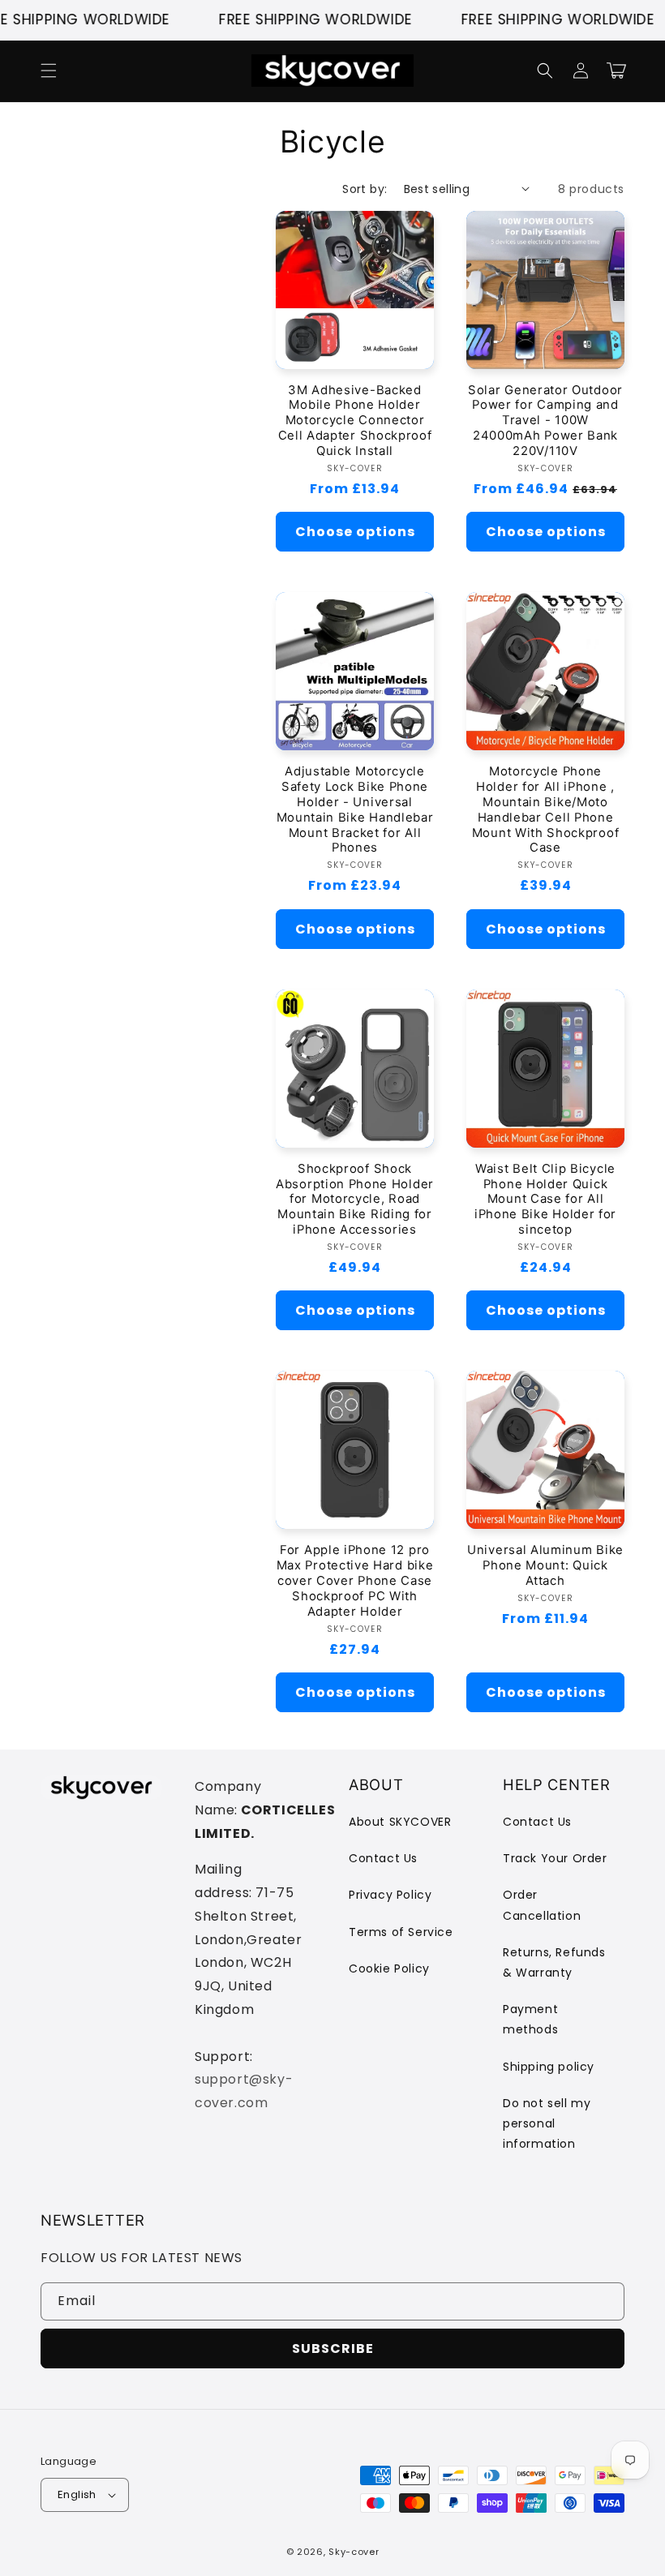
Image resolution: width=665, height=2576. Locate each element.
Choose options (355, 532)
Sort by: (365, 189)
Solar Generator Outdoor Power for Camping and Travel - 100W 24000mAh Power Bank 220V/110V (545, 421)
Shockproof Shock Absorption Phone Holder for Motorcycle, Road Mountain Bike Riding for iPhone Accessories (355, 1199)
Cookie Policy (389, 1968)
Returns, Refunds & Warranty (554, 1962)
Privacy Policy (390, 1895)
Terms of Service (401, 1932)
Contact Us (383, 1858)
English (77, 2494)
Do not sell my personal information (547, 2123)
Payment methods (530, 2019)
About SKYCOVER (400, 1822)
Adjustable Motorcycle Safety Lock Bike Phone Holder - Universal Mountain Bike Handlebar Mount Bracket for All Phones (355, 809)
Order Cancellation (542, 1905)
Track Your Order (555, 1858)
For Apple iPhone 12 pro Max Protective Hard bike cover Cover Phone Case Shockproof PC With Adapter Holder (355, 1580)
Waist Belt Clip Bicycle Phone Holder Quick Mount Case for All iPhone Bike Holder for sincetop (545, 1199)
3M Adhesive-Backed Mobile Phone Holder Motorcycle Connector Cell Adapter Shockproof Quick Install (355, 421)
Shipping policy (549, 2067)
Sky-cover (354, 2552)
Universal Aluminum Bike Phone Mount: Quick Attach (545, 1565)
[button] (49, 71)
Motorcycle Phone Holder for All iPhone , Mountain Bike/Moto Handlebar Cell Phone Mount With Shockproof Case (546, 809)
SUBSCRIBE (333, 2348)
